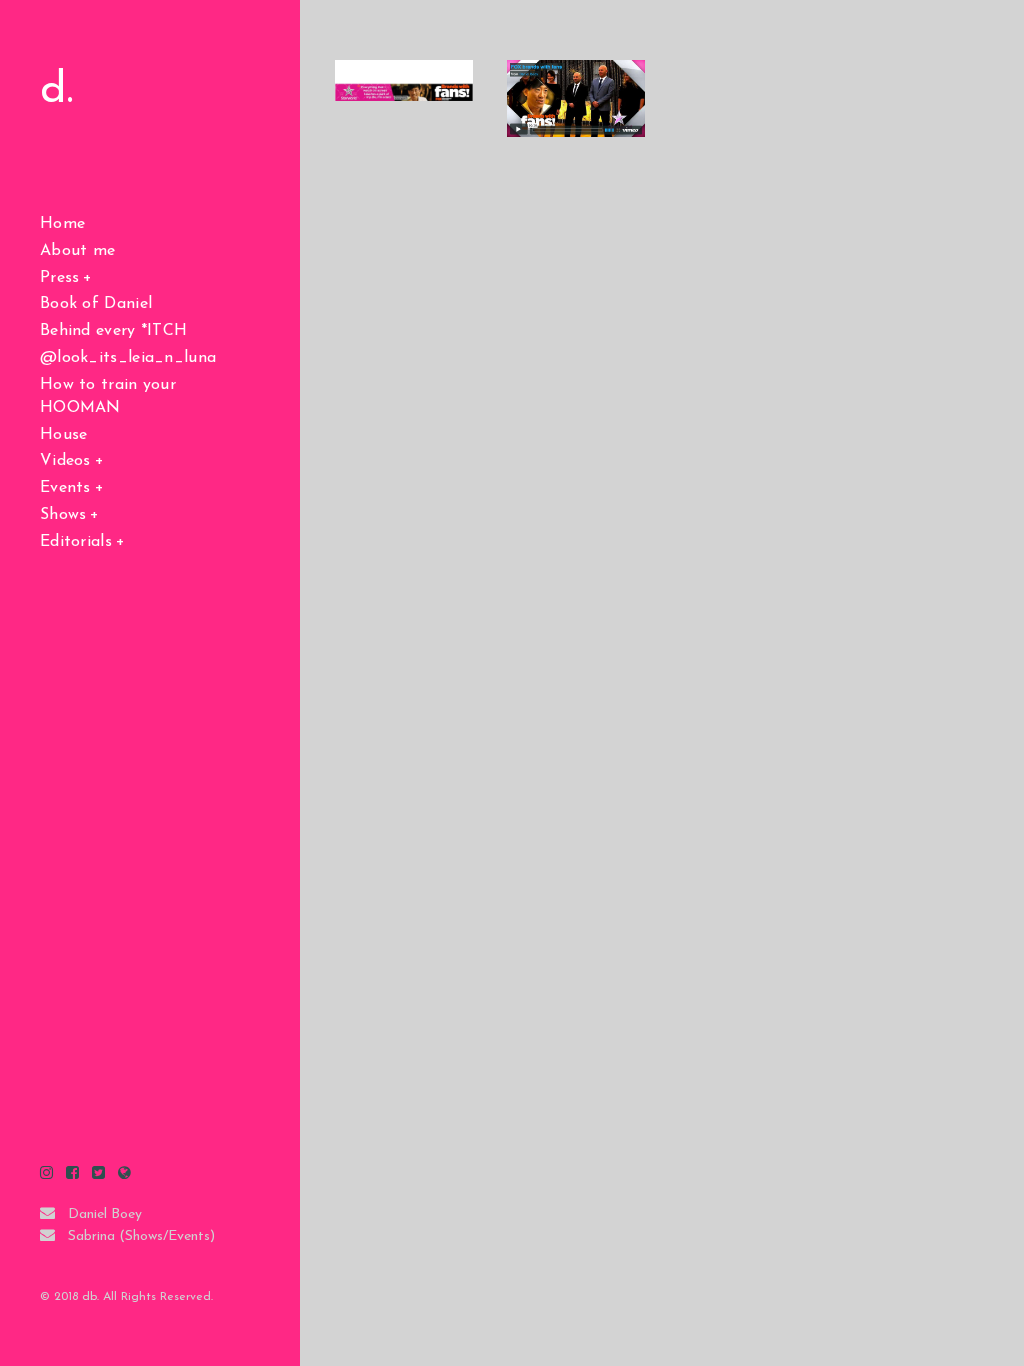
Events (65, 488)
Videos (65, 461)
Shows (63, 515)
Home (62, 224)
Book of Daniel (96, 304)
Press (60, 278)
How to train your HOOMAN (108, 396)
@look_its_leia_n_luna (128, 358)
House (64, 435)
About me (77, 251)
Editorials (76, 542)
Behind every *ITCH (113, 331)
